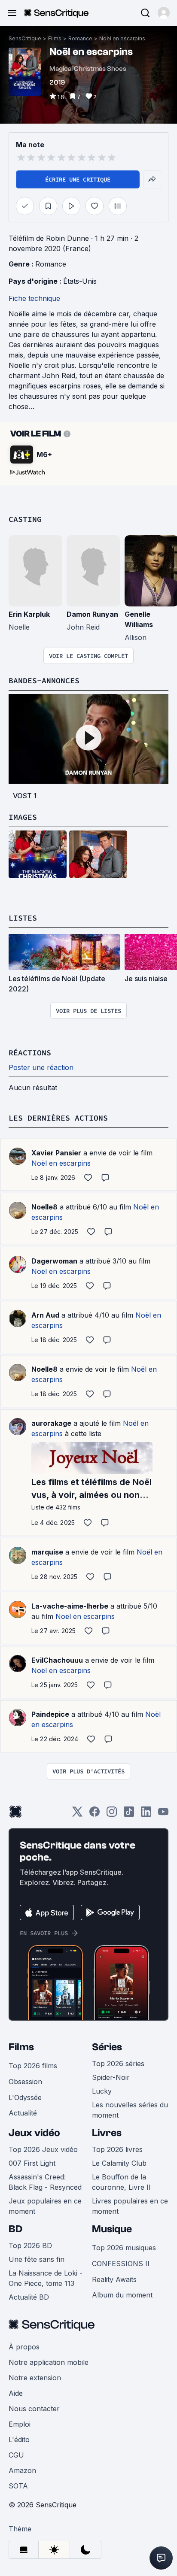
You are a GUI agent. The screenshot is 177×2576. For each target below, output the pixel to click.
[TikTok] (129, 1814)
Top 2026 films (33, 2066)
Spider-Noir (111, 2077)
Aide (16, 2393)
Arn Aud (45, 1315)
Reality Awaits (114, 2279)
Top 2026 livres (117, 2149)
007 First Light (32, 2163)
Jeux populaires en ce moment (45, 2206)
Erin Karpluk (29, 614)
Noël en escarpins (122, 38)
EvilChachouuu (57, 1660)
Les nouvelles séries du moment (130, 2110)
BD (15, 2229)
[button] (164, 13)
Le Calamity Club (119, 2163)
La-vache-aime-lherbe (70, 1606)
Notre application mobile (49, 2362)
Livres (107, 2133)
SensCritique (25, 38)
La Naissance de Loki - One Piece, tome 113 (46, 2278)
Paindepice (50, 1714)
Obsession (25, 2082)
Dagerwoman (54, 1261)
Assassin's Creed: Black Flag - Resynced (45, 2182)
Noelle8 (44, 1207)
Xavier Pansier (56, 1153)
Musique (112, 2229)
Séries (107, 2047)
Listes (23, 918)
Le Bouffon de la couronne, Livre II (121, 2182)
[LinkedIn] (146, 1814)
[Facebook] (95, 1814)
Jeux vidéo (34, 2133)
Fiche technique (34, 298)
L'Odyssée (25, 2097)
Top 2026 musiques (124, 2248)
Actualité (23, 2113)
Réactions (30, 1053)
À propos (24, 2347)
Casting (25, 519)
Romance (80, 38)
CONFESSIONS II (121, 2264)
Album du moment (122, 2295)
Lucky (102, 2091)
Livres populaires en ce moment (130, 2206)
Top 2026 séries (118, 2064)
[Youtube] (163, 1814)
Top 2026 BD (30, 2246)
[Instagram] (112, 1814)
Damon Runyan (92, 614)
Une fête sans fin (37, 2259)
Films (55, 38)
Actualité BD (29, 2297)
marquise (47, 1552)
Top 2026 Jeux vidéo (43, 2149)
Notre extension (35, 2378)
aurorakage (51, 1423)
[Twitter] (77, 1814)
